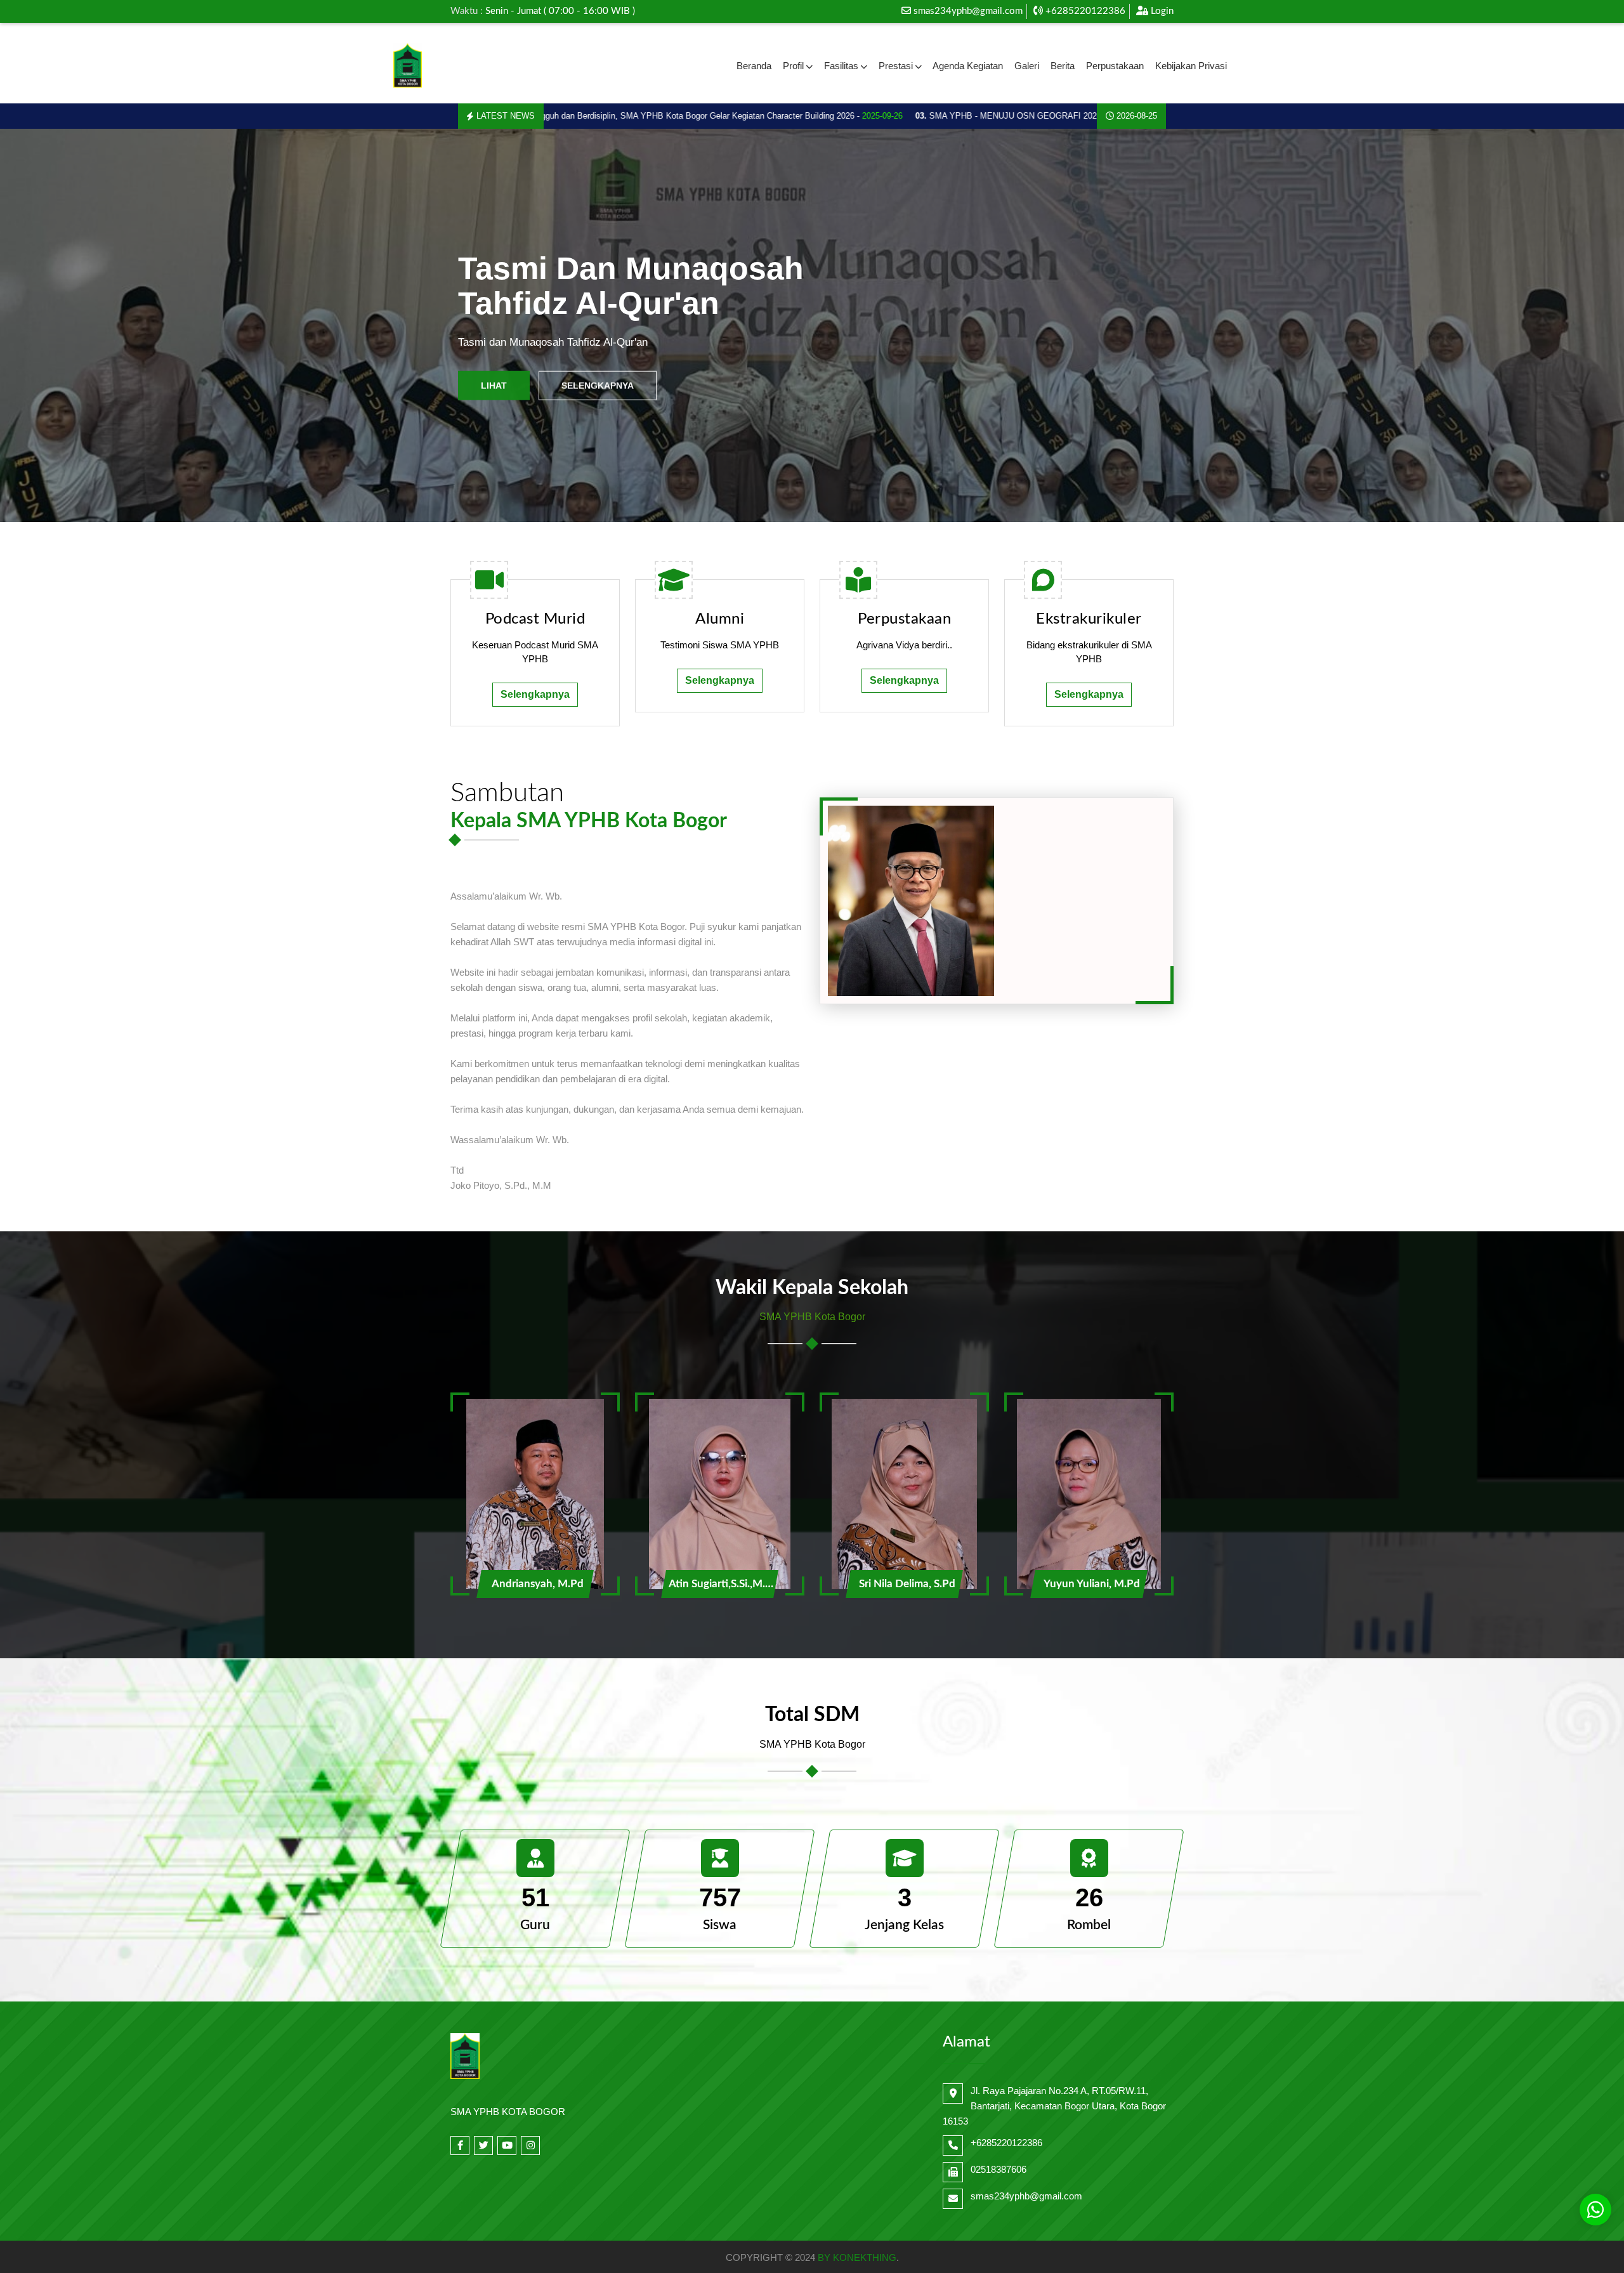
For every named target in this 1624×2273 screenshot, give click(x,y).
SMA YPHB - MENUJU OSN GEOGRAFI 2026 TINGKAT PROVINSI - (983, 116)
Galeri (1027, 66)
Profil (793, 66)
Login (1161, 11)
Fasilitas (841, 66)
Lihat (494, 385)
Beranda (754, 66)
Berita (1063, 66)
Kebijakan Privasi (1191, 66)
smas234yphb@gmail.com (968, 11)
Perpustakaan (1115, 66)
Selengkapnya (598, 385)
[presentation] (52, 326)
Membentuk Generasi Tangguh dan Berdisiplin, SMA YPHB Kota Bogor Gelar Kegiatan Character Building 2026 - (578, 116)
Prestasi (896, 66)
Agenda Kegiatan (968, 66)
